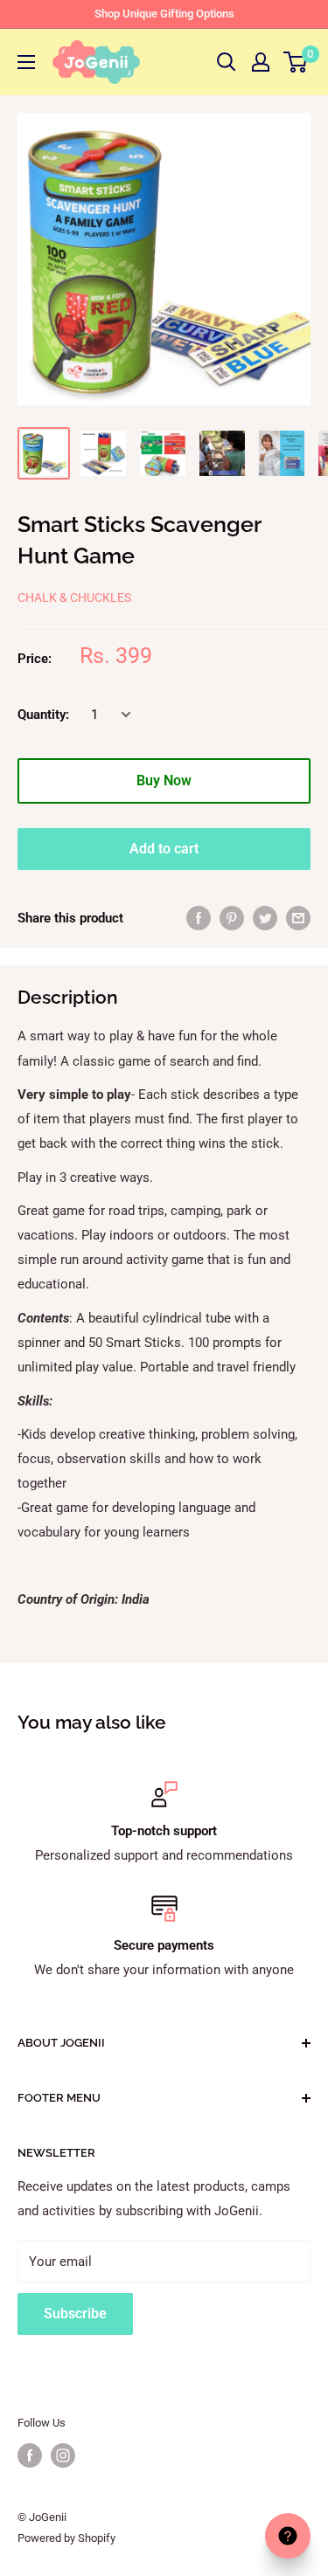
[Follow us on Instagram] (63, 2455)
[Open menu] (26, 62)
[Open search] (227, 62)
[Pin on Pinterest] (232, 918)
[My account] (261, 62)
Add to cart (164, 849)
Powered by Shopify (66, 2538)
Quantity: (43, 715)
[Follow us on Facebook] (30, 2455)
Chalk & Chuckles (74, 597)
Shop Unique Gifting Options (164, 14)
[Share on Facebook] (199, 918)
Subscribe (75, 2314)
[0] (296, 62)
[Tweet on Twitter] (265, 918)
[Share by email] (298, 918)
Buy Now (164, 780)
